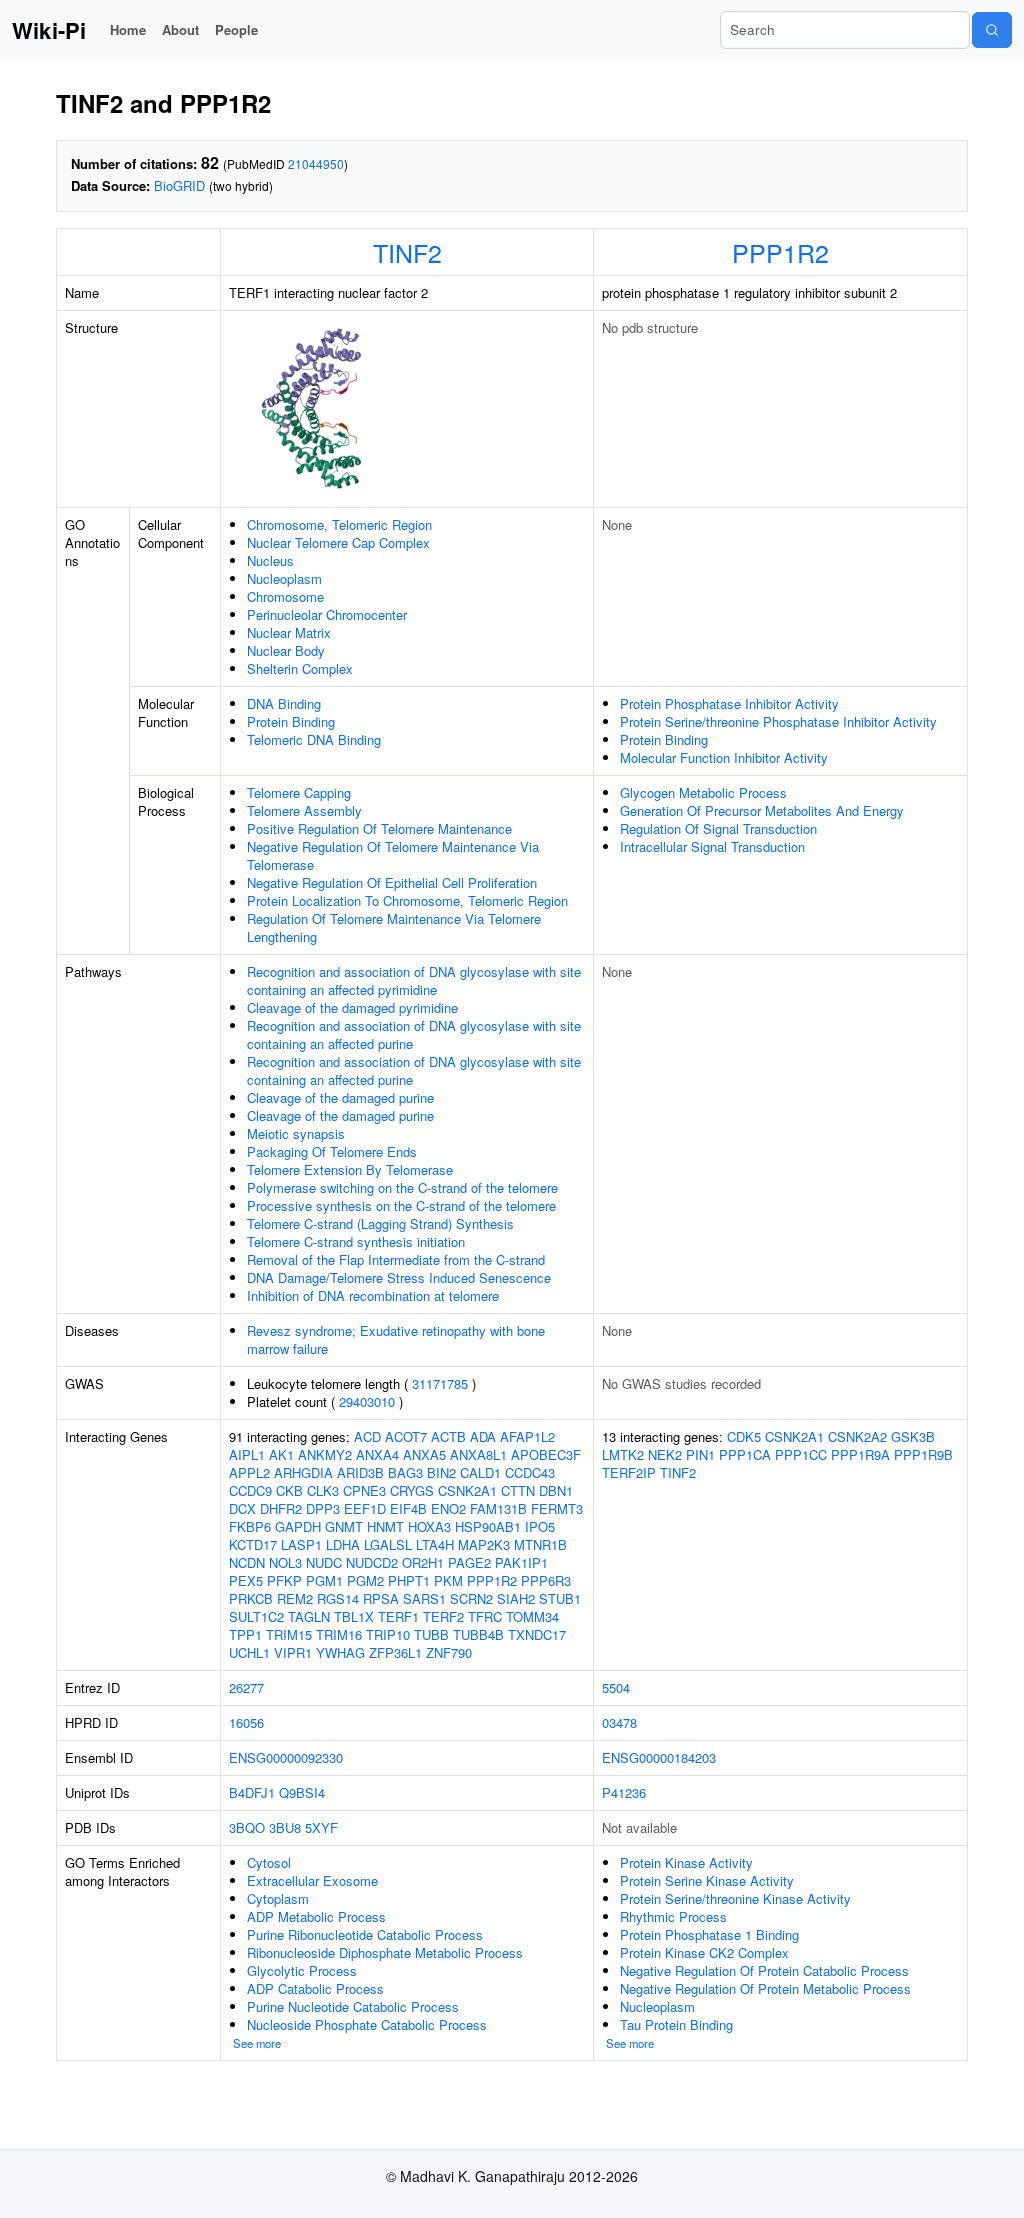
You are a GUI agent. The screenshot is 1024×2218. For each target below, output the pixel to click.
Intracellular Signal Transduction (712, 846)
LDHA (343, 1544)
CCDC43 (530, 1472)
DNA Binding (284, 703)
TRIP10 (388, 1634)
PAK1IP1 (521, 1562)
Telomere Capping (299, 792)
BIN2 (441, 1472)
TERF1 (398, 1616)
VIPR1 (293, 1652)
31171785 (440, 1383)
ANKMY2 (325, 1454)
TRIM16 (339, 1634)
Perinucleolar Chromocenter (327, 614)
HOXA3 (429, 1526)
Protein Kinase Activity (686, 1862)
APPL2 (249, 1472)
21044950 (316, 163)
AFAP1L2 (527, 1436)
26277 (246, 1687)
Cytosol (269, 1862)
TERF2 (443, 1616)
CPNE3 (364, 1490)
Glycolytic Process (302, 1970)
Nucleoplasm (284, 578)
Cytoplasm (278, 1898)
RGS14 (338, 1598)
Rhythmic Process (673, 1916)
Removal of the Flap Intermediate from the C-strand (396, 1259)
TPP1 (245, 1634)
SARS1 (424, 1598)
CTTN (518, 1490)
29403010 (367, 1401)
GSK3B (913, 1436)
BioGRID (179, 185)
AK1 (281, 1454)
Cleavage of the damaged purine (340, 1097)
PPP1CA (745, 1454)
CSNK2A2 (857, 1436)
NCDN (247, 1562)
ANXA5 (424, 1454)
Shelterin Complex (300, 668)
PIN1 (700, 1454)
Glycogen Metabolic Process (703, 792)
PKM (448, 1580)
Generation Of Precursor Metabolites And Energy (762, 810)
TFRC (485, 1616)
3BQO (247, 1827)
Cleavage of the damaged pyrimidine (352, 1007)
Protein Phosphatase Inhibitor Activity (729, 703)
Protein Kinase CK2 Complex (704, 1952)
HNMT (385, 1526)
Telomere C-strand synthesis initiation (356, 1241)
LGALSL (388, 1544)
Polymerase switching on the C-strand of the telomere (402, 1187)
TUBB (431, 1634)
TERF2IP (629, 1472)
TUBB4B (478, 1634)
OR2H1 (423, 1562)
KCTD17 (253, 1544)
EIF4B (408, 1508)
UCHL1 (249, 1652)
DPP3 (323, 1508)
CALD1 (480, 1472)
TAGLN (309, 1616)
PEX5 (246, 1580)
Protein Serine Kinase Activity (707, 1880)
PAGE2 (469, 1562)
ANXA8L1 (478, 1454)
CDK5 (744, 1436)
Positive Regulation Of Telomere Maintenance (379, 828)
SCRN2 (471, 1598)
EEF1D (365, 1508)
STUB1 (560, 1598)
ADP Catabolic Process (315, 1988)
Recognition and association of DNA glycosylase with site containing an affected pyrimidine (414, 980)
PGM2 (365, 1580)
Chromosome (285, 596)
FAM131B (498, 1508)
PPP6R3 (546, 1580)
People (236, 29)
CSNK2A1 (467, 1490)
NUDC (324, 1562)
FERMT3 (557, 1508)
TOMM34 (532, 1616)
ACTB (448, 1436)
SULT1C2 (256, 1616)
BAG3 (405, 1472)
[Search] (992, 30)
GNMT (344, 1526)
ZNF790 (449, 1652)
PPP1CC (801, 1454)
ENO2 (448, 1508)
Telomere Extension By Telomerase (350, 1169)
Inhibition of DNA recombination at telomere (373, 1295)
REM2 (295, 1598)
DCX (242, 1508)
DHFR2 (281, 1508)
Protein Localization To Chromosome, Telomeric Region (407, 900)
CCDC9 (250, 1490)
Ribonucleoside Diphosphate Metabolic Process (385, 1952)
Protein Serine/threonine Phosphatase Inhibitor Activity (778, 721)
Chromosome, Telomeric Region (339, 524)
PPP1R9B (923, 1454)
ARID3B (360, 1472)
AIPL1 (247, 1454)
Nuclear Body (286, 650)
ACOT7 (406, 1436)
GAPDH (298, 1526)
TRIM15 (289, 1634)
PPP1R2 (780, 252)
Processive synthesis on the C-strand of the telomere (401, 1205)
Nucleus (270, 560)
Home (128, 29)
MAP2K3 (484, 1544)
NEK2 (665, 1454)
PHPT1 (409, 1580)
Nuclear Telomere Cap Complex (338, 542)
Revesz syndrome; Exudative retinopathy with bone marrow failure (396, 1339)
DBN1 (556, 1490)
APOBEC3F (546, 1454)
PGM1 (324, 1580)
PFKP (284, 1580)
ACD (367, 1436)
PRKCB (251, 1598)
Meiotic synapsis (296, 1133)
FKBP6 (250, 1526)
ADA (483, 1436)
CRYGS (412, 1490)
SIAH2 (516, 1598)
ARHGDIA (303, 1472)
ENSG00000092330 (286, 1757)
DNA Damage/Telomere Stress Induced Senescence (399, 1277)
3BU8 (285, 1827)
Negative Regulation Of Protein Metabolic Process (765, 1988)
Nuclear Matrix (289, 632)
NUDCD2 (372, 1562)
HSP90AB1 (488, 1526)
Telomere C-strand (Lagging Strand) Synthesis (380, 1223)
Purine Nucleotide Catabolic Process (353, 2006)
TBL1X (354, 1616)
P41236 (624, 1792)
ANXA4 (377, 1454)
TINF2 (407, 252)
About (180, 29)
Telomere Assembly (304, 810)
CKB (289, 1490)
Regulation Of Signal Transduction (718, 828)
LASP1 (301, 1544)
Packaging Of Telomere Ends (332, 1151)
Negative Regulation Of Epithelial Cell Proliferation (392, 882)
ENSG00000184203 (659, 1757)
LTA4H (435, 1544)
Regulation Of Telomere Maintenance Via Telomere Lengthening (394, 927)
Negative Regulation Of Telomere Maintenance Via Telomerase (393, 855)
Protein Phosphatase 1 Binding (709, 1934)
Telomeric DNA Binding (314, 739)
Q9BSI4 (302, 1792)
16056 (246, 1722)
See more (257, 2043)
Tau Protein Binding (676, 2024)
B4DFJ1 (252, 1792)
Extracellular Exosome (312, 1880)
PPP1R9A (860, 1454)
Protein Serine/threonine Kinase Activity (735, 1898)
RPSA (381, 1598)
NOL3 (285, 1562)
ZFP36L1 (395, 1652)
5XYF (321, 1827)
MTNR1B (540, 1544)
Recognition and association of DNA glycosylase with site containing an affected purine (414, 1034)
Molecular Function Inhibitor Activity (724, 757)
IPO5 (540, 1526)
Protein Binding (291, 721)
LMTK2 (623, 1454)
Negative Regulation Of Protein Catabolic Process (764, 1970)
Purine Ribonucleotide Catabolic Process (365, 1934)
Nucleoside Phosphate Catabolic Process (367, 2024)
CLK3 (323, 1490)
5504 (616, 1687)
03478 (619, 1722)
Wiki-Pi (49, 30)
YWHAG (340, 1652)
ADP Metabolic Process (316, 1916)
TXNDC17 (537, 1634)
